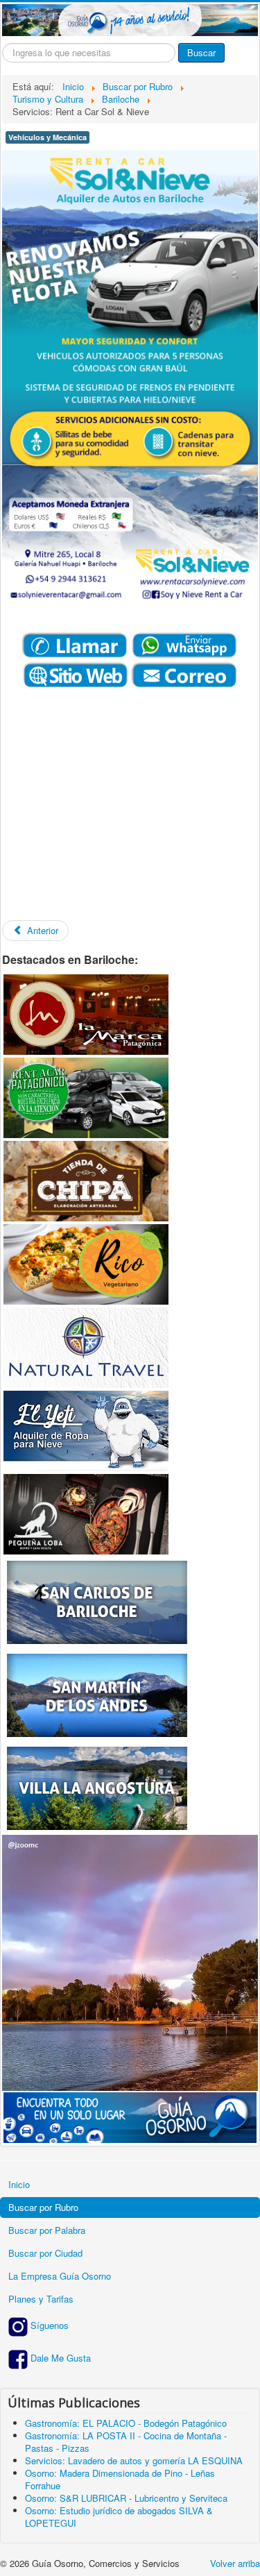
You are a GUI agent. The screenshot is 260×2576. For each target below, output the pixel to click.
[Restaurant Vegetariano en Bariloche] (86, 1263)
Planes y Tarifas (41, 2299)
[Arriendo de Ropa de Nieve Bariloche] (86, 1429)
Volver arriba (235, 2563)
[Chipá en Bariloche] (86, 1179)
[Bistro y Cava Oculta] (86, 1512)
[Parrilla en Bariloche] (86, 1013)
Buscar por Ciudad (45, 2253)
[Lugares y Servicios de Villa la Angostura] (97, 1787)
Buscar (201, 52)
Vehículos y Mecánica (47, 137)
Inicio (19, 2184)
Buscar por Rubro (43, 2207)
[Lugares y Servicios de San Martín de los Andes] (97, 1694)
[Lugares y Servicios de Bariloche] (97, 1601)
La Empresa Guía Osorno (60, 2276)
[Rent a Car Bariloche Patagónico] (86, 1096)
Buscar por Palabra (47, 2230)
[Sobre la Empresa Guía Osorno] (130, 2116)
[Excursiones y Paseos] (86, 1346)
